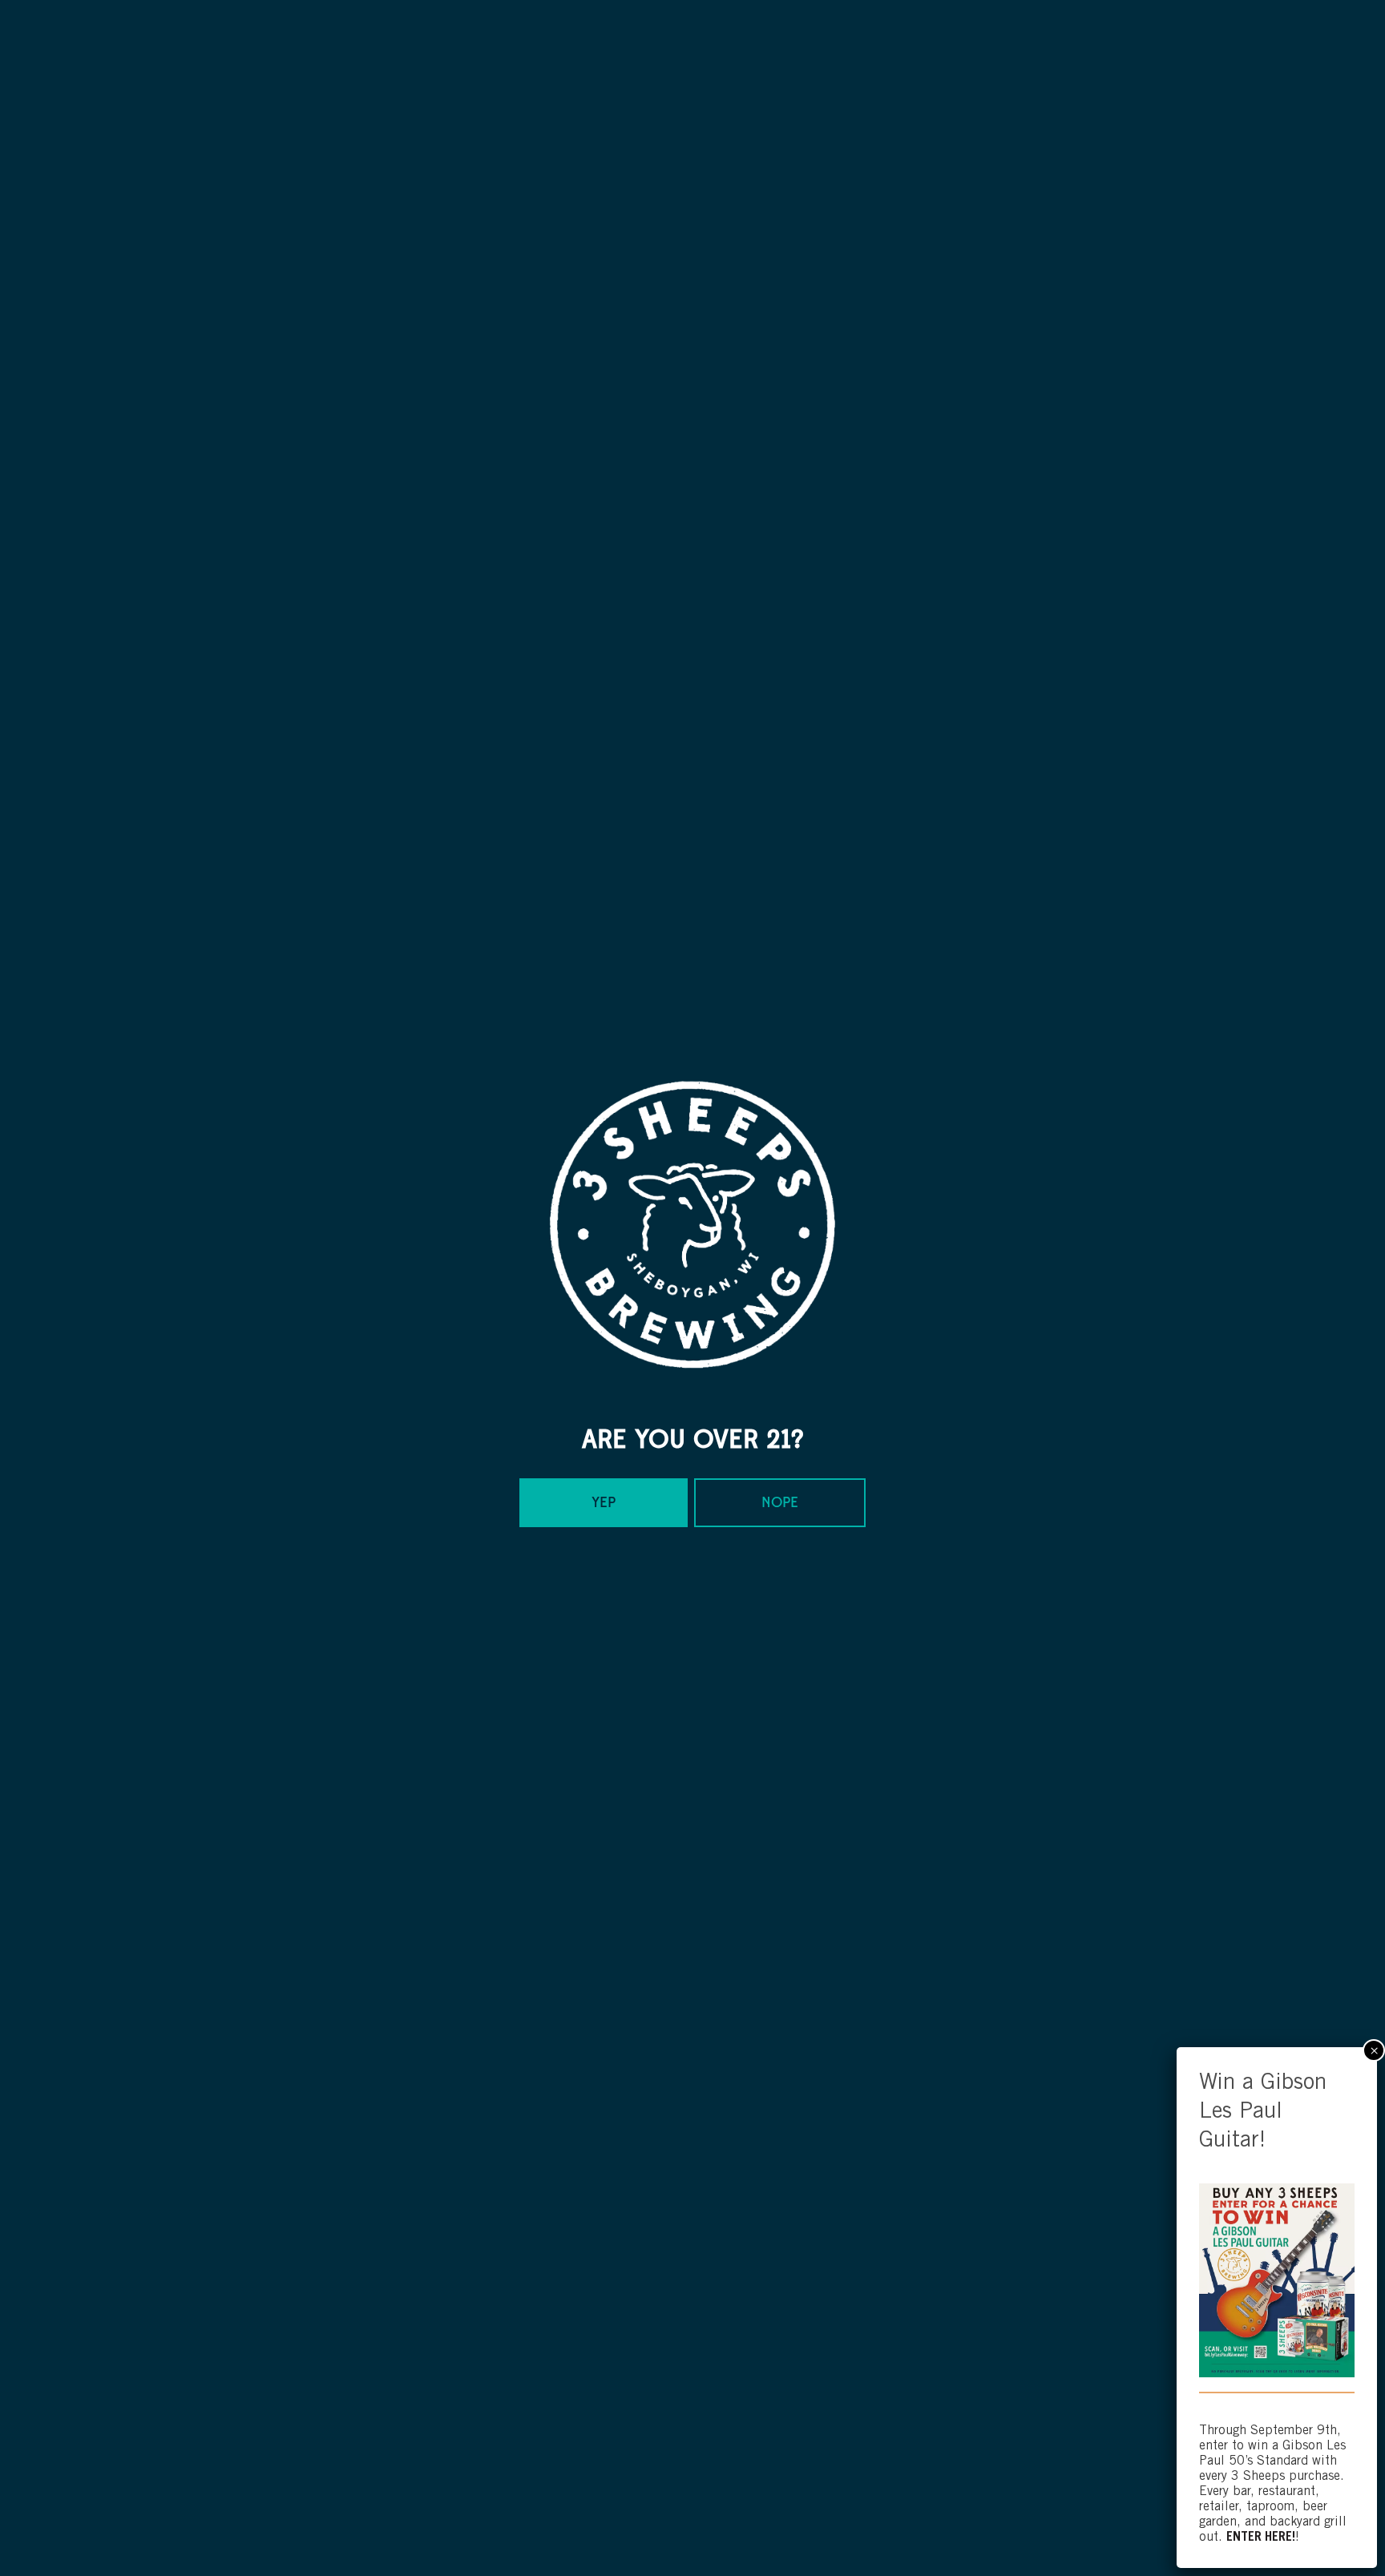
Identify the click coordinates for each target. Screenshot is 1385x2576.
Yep (604, 1503)
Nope (780, 1503)
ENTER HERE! (1261, 2538)
